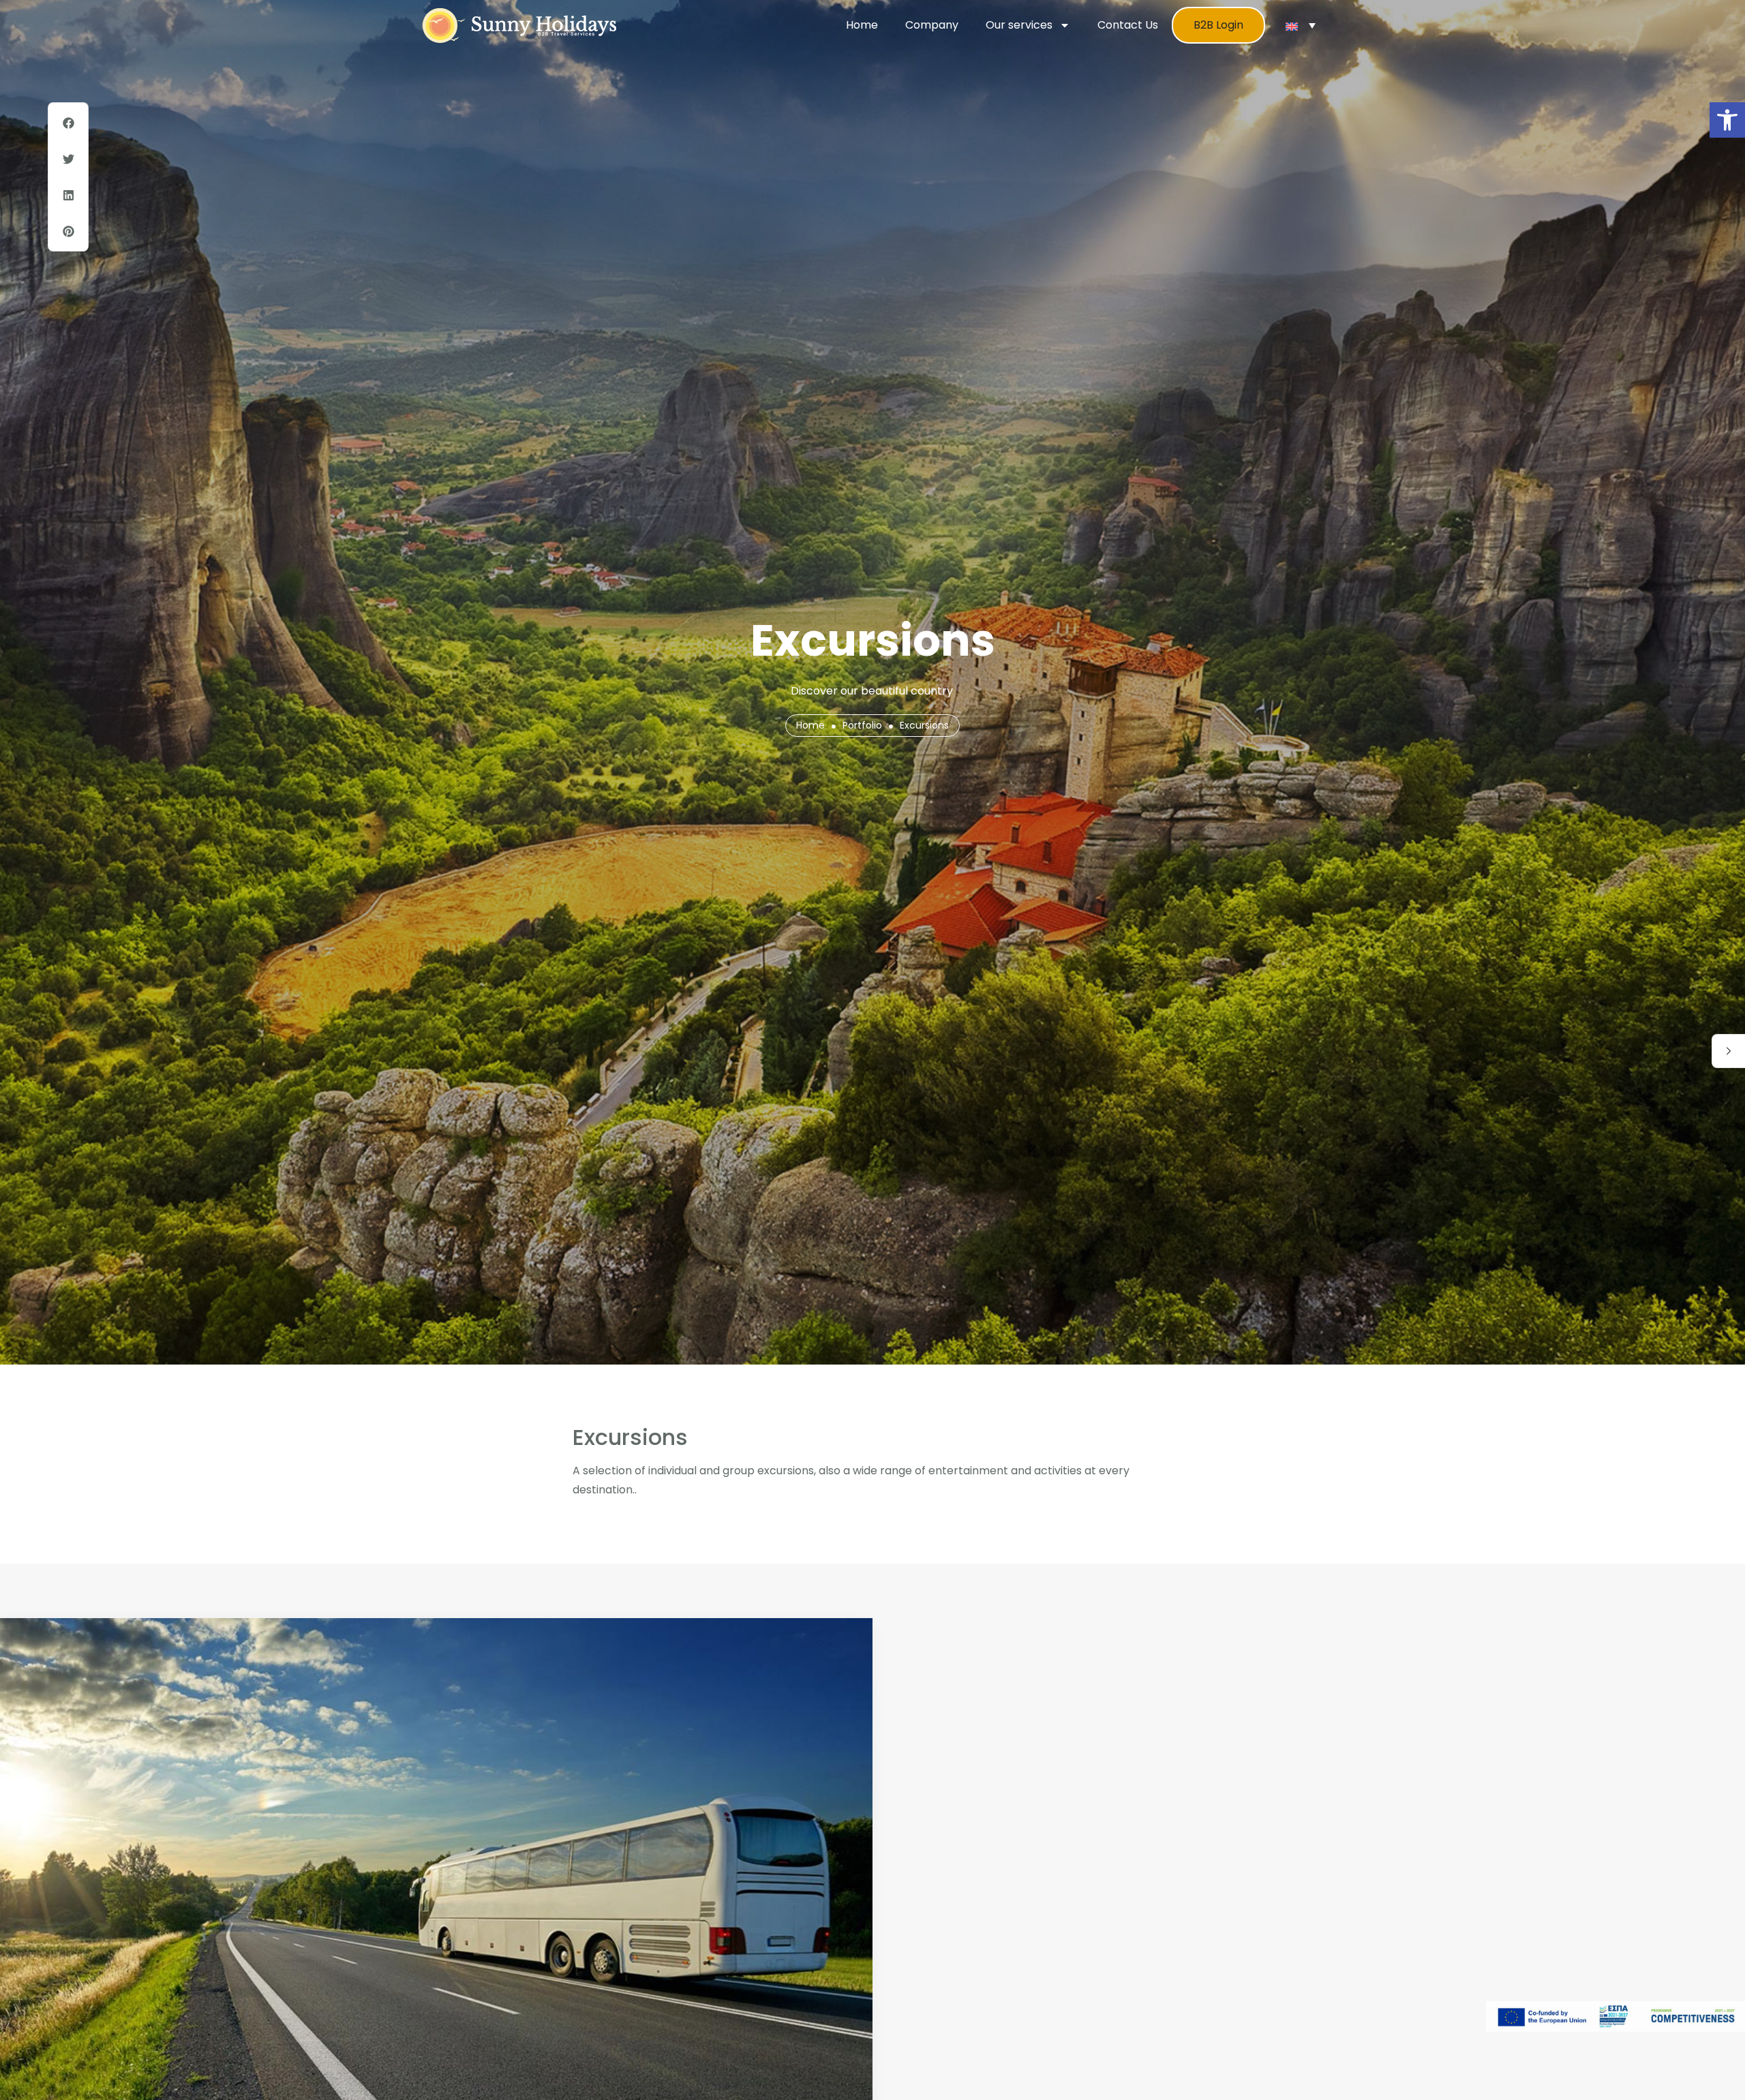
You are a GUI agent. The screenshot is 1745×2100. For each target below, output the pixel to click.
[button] (68, 123)
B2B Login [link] (1218, 25)
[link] (1727, 120)
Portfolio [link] (862, 725)
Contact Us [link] (1128, 25)
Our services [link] (1019, 25)
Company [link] (932, 25)
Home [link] (862, 25)
